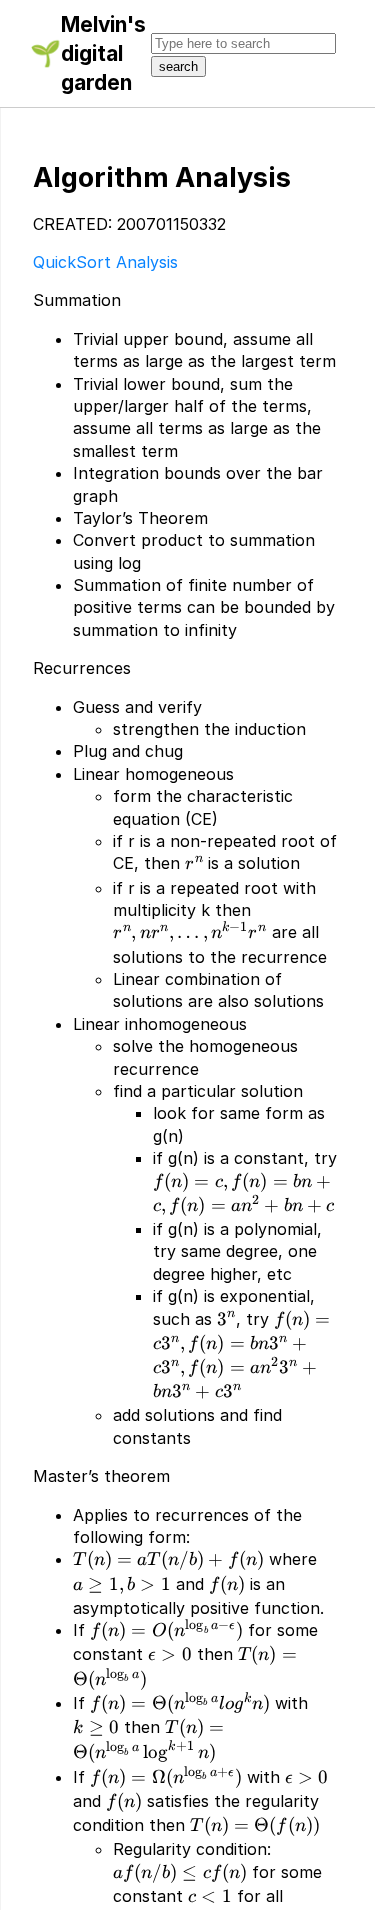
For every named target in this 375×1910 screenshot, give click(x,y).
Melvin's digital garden (103, 53)
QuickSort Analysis (105, 262)
